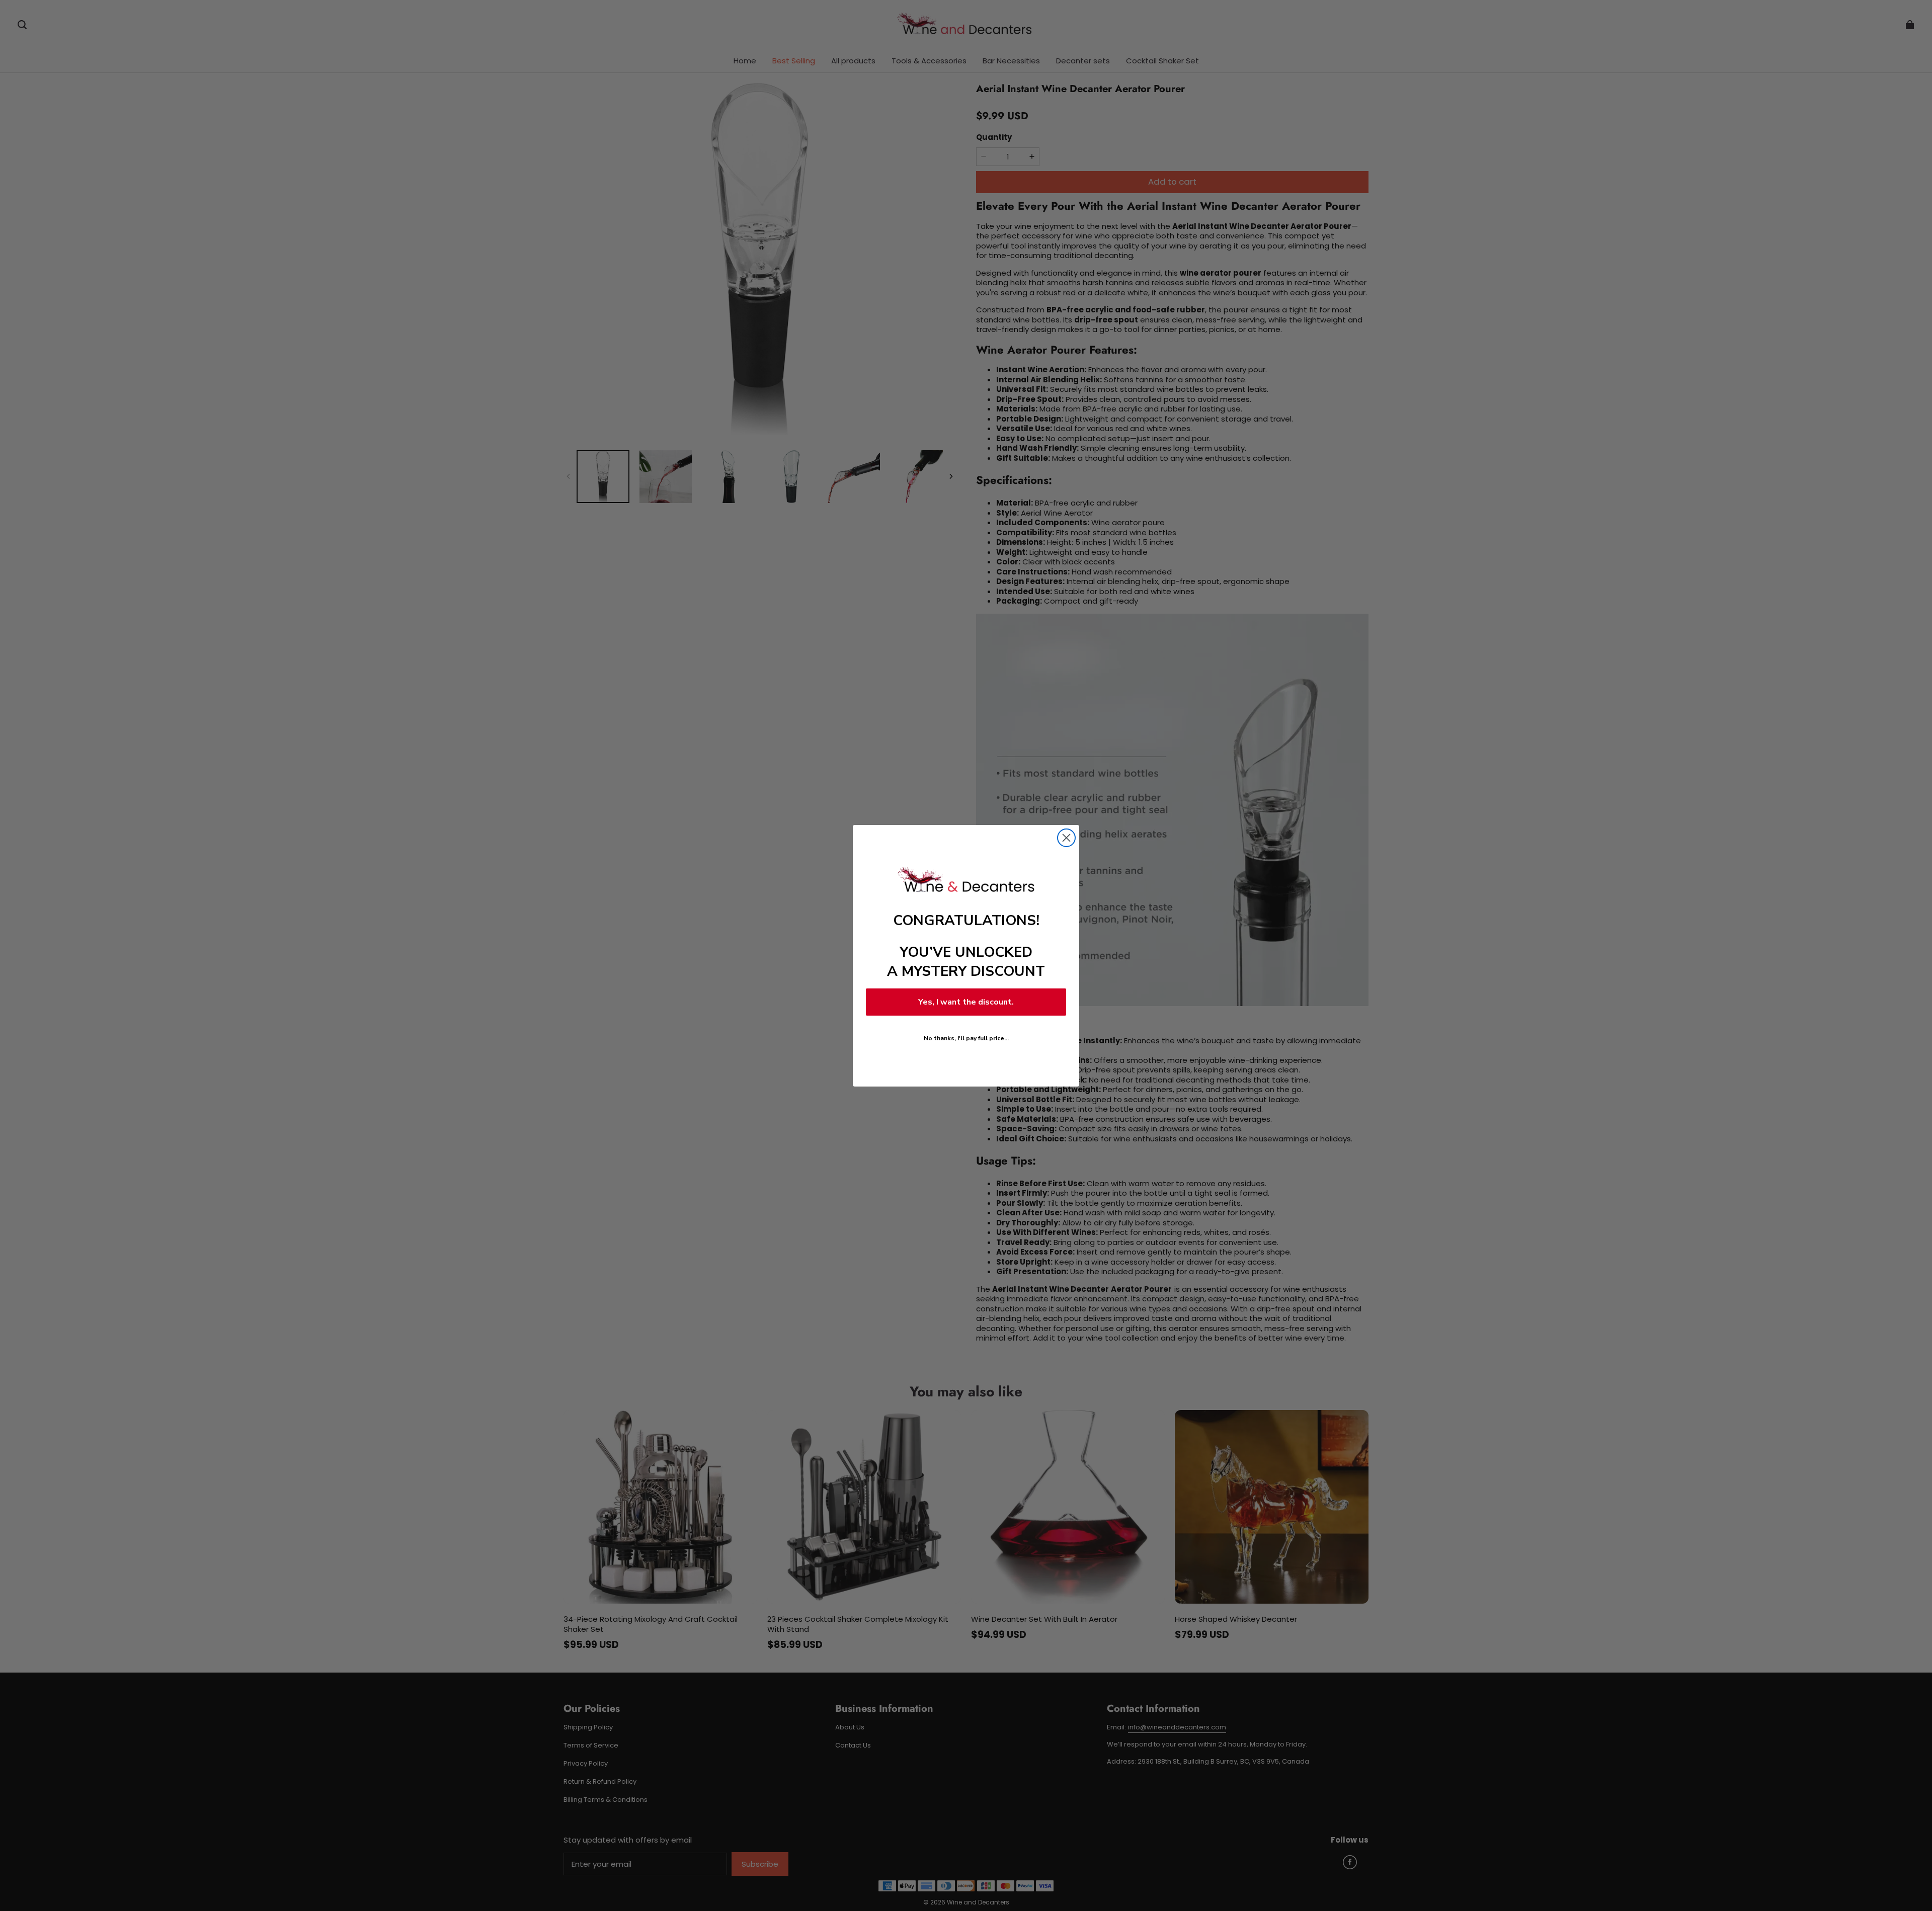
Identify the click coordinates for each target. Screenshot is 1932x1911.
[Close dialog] (1066, 838)
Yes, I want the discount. (966, 1002)
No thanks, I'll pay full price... (966, 1038)
